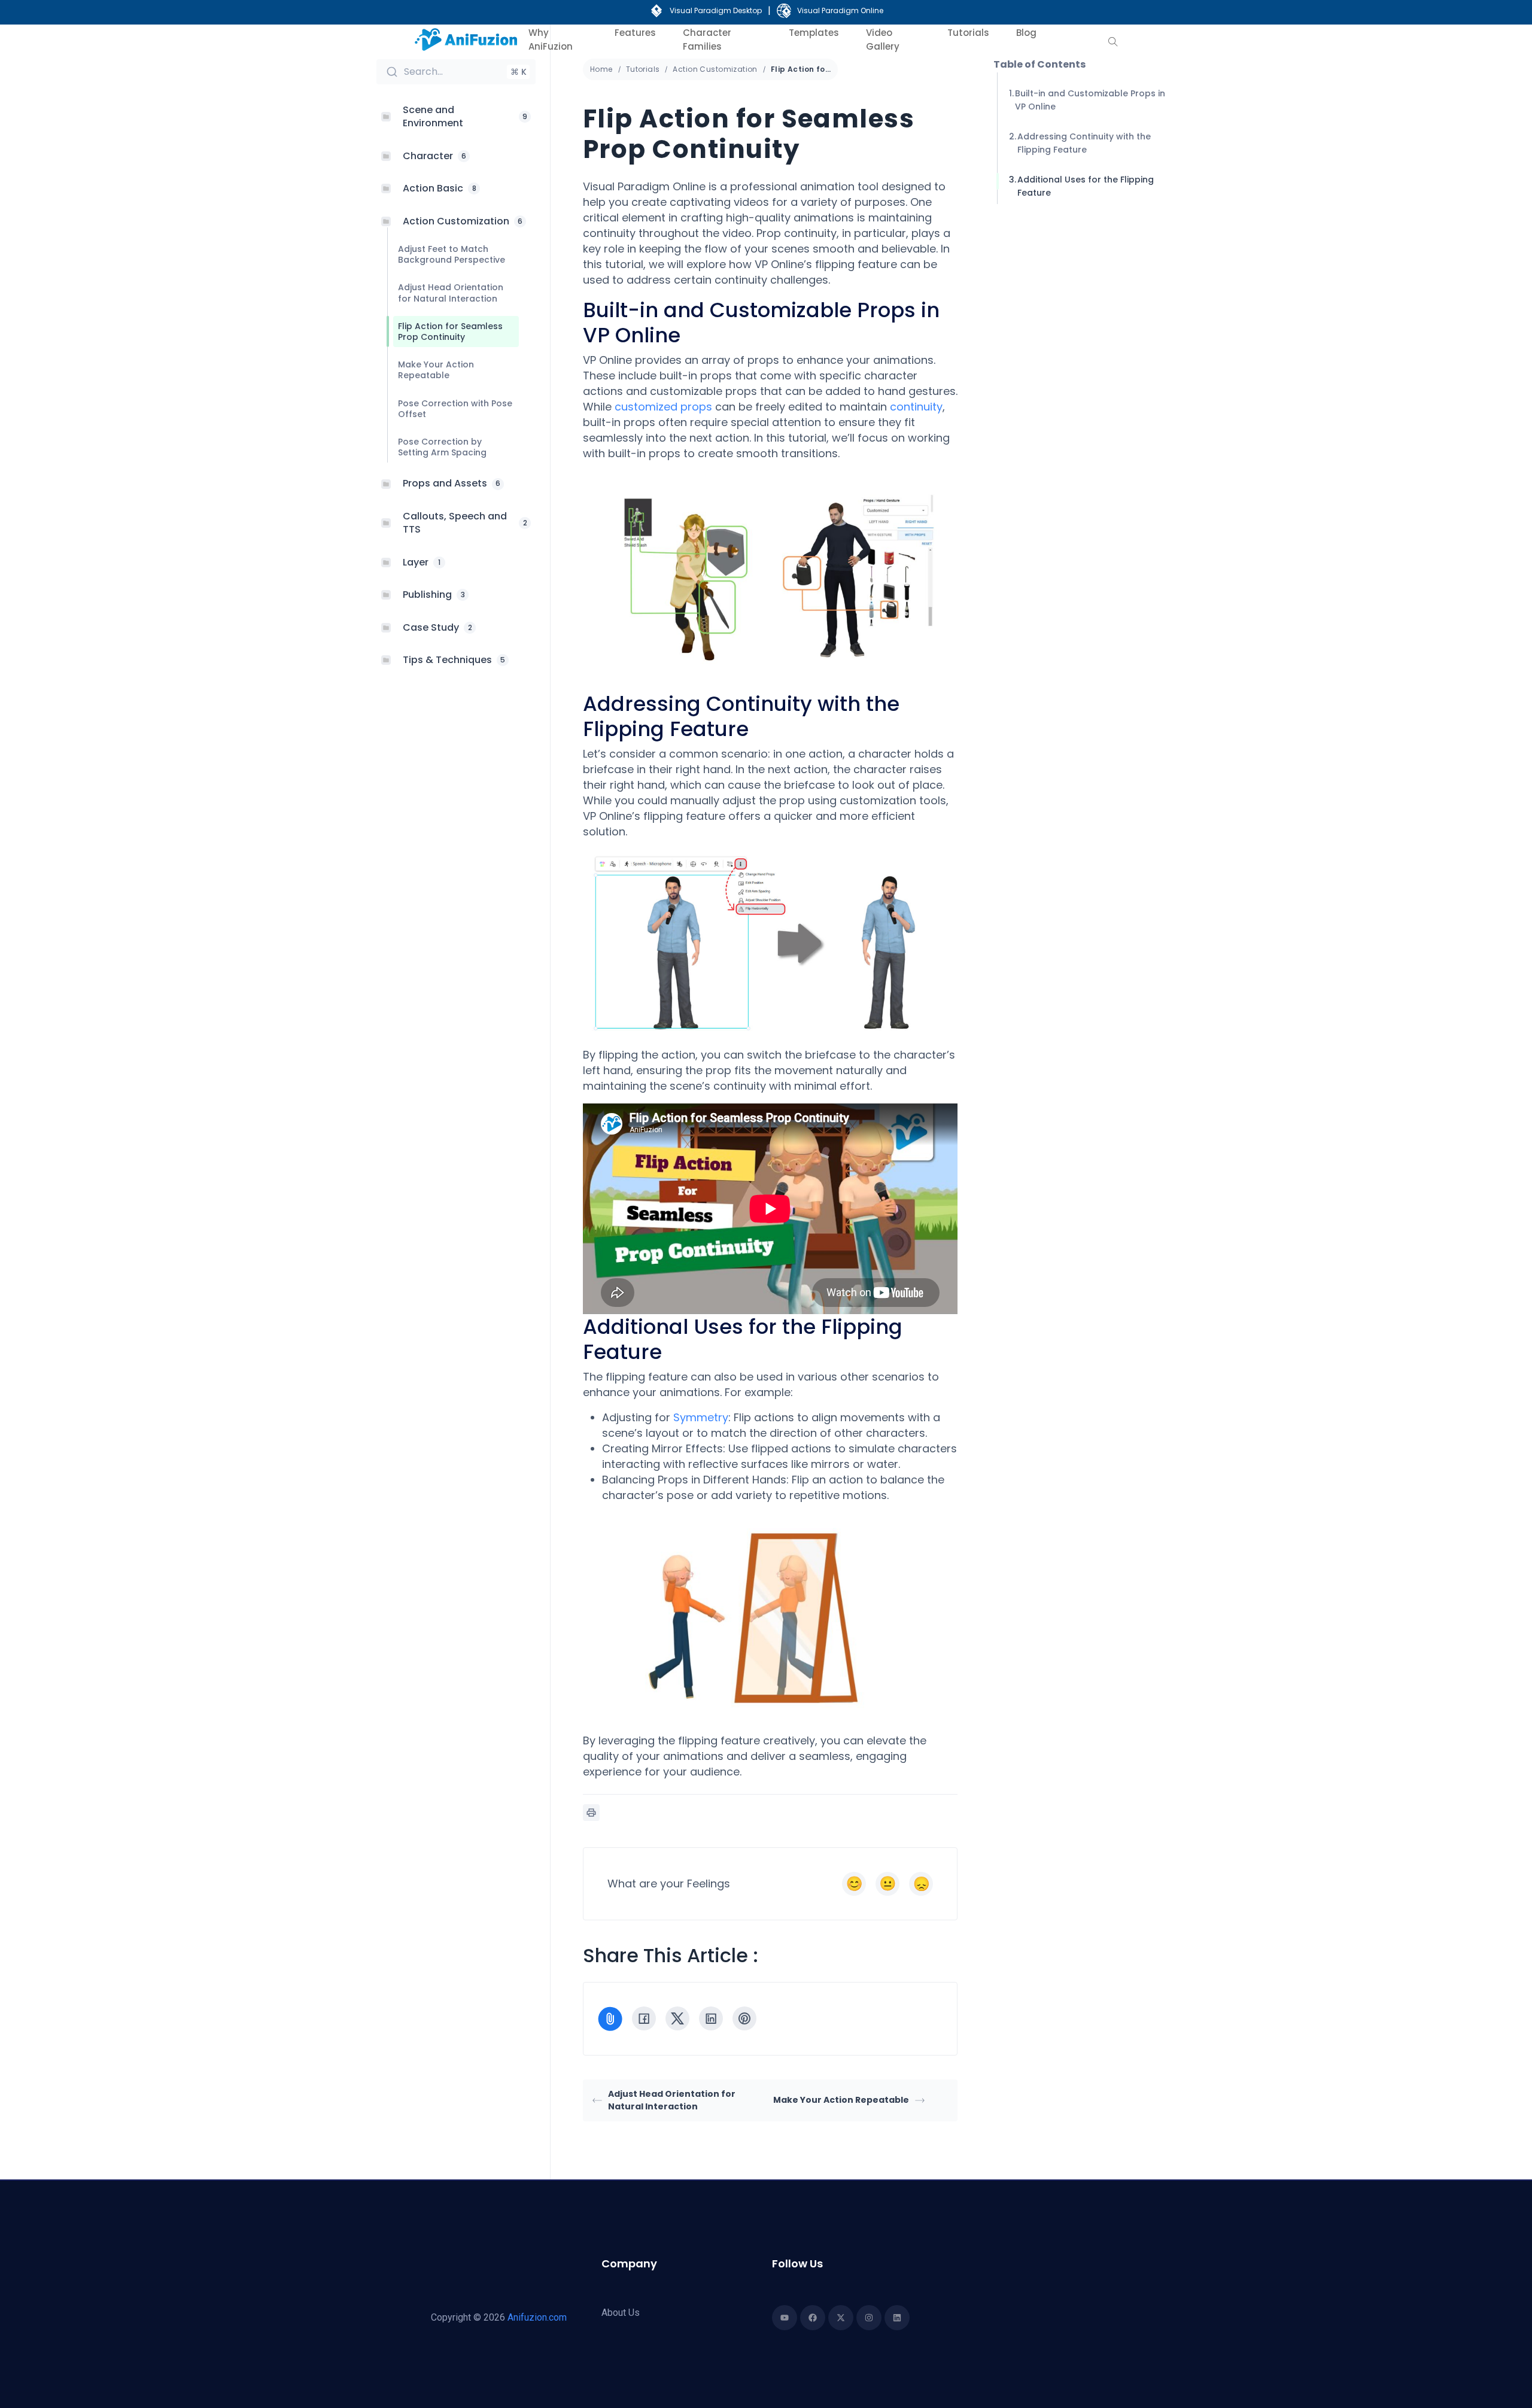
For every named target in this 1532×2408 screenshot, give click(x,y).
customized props (663, 407)
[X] (677, 2018)
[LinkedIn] (711, 2018)
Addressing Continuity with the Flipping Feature (1084, 143)
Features (635, 33)
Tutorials (968, 33)
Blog (1026, 33)
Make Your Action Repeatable (841, 2100)
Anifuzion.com (537, 2317)
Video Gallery (883, 39)
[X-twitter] (841, 2318)
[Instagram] (869, 2318)
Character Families (707, 39)
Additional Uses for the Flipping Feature (1086, 186)
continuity (916, 407)
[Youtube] (785, 2318)
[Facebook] (644, 2018)
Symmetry (701, 1417)
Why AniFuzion (551, 39)
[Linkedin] (897, 2318)
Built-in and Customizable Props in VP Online (1090, 100)
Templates (814, 33)
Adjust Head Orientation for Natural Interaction (672, 2100)
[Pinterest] (744, 2018)
